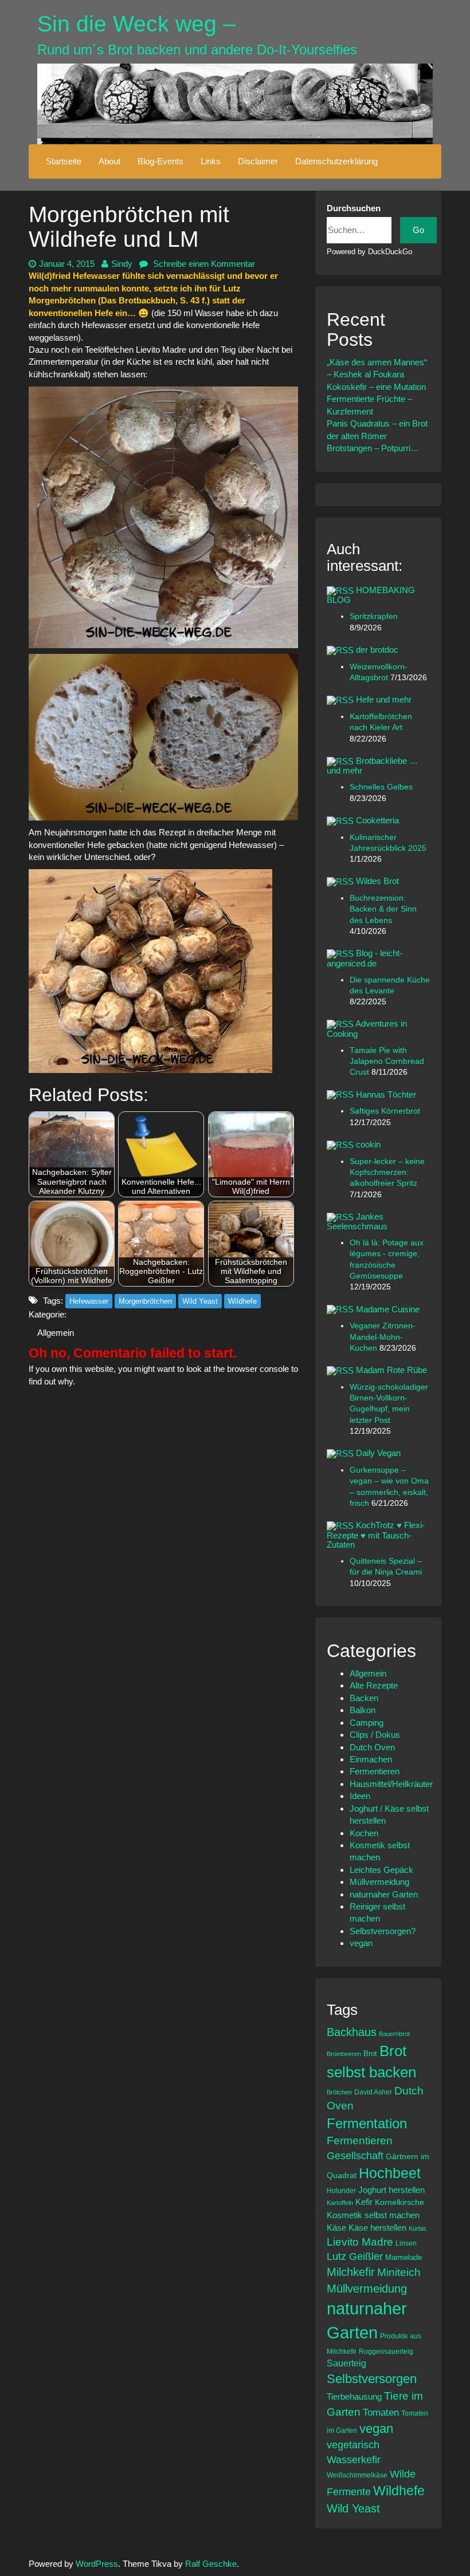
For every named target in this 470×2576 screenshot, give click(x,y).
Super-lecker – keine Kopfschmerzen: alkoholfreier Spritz (387, 1173)
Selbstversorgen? (383, 1931)
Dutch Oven (372, 1747)
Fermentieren (375, 1771)
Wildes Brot (377, 881)
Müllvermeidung (379, 1882)
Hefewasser (89, 1301)
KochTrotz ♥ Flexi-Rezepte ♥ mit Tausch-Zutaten (376, 1535)
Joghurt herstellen (391, 2190)
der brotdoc (377, 650)
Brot (370, 2054)
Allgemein (56, 1333)
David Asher (373, 2092)
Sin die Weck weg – (136, 24)
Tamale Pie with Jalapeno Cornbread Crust (387, 1062)
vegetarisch (353, 2445)
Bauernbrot (394, 2034)
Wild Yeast (200, 1301)
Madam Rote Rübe (391, 1370)
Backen (364, 1698)
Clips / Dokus (375, 1735)
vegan (361, 1943)
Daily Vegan (378, 1453)
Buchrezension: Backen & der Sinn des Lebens (383, 909)
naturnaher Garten (384, 1894)
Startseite (64, 161)
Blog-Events (160, 161)
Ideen (360, 1796)
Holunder (341, 2190)
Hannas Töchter (386, 1094)
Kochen (364, 1833)
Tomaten (381, 2413)
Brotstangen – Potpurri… (373, 448)
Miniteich (399, 2272)
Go (418, 230)
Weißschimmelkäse (357, 2475)
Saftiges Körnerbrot (385, 1111)
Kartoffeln (340, 2203)
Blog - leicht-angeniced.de (365, 958)
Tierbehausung (354, 2396)
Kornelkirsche (399, 2202)
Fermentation (367, 2123)
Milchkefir (351, 2272)
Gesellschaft (355, 2156)
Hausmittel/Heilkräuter (391, 1784)
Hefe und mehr (384, 699)
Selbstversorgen (372, 2379)
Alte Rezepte (374, 1685)
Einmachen (371, 1759)
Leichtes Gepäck (381, 1870)
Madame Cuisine (388, 1309)
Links (211, 161)
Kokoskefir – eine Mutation (376, 387)
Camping (367, 1723)
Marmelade (404, 2257)
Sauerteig (346, 2363)
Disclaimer (258, 161)
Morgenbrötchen (145, 1301)
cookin (368, 1144)
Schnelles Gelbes (381, 787)
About (109, 161)
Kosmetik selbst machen (373, 2215)
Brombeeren (344, 2054)
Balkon (363, 1710)
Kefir (364, 2202)
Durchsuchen (354, 208)
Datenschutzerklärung (336, 161)
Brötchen (339, 2092)
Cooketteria (377, 820)
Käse (336, 2228)
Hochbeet (390, 2173)
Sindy (122, 264)
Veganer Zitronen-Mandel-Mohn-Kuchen (383, 1337)
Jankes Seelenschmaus (357, 1221)
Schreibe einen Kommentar (203, 264)
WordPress (97, 2564)
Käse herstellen (377, 2228)
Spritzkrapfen (374, 616)
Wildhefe (242, 1301)
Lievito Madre (360, 2242)
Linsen (406, 2243)
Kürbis (418, 2228)
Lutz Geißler (355, 2257)
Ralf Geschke (211, 2564)
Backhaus (352, 2032)
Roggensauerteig (386, 2351)
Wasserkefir (354, 2460)
